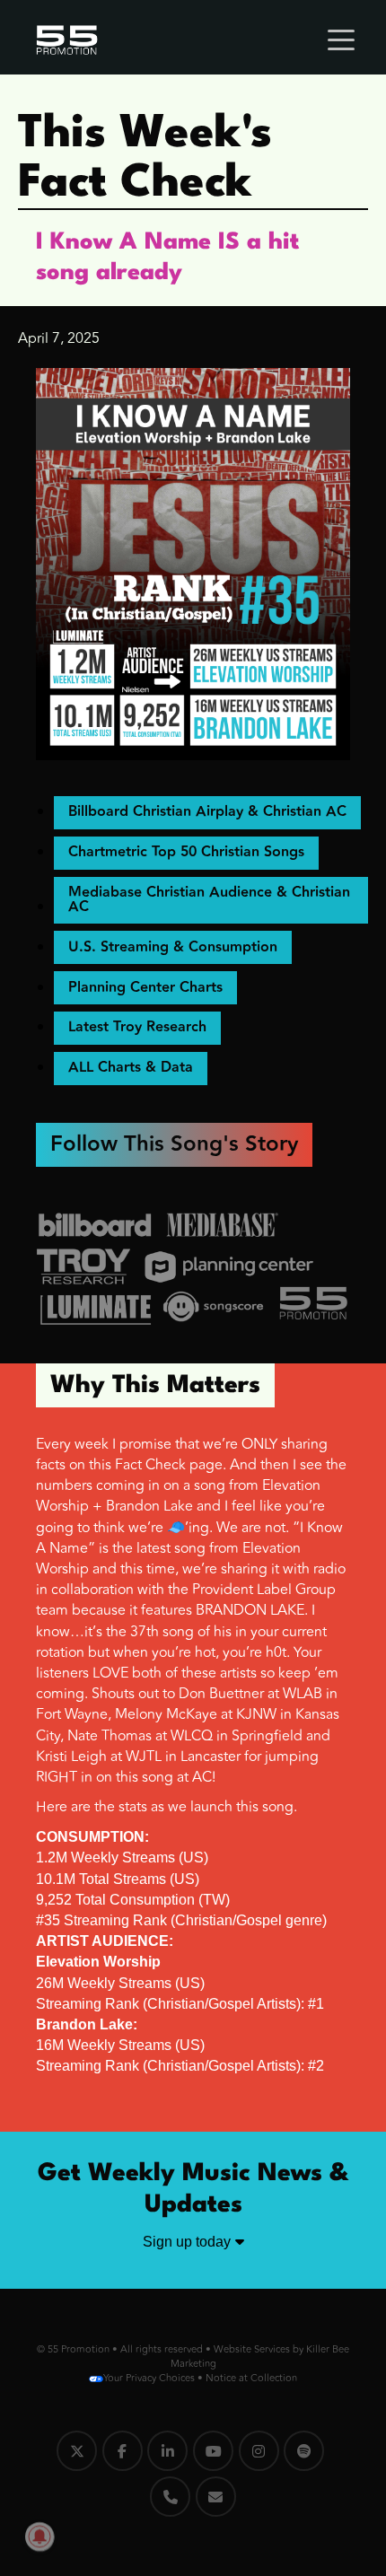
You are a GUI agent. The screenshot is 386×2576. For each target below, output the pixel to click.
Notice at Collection (251, 2378)
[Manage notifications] (39, 2537)
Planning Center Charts (145, 988)
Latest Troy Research (137, 1027)
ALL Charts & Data (131, 1068)
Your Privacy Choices (149, 2378)
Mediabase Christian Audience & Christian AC (209, 900)
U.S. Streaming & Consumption (173, 947)
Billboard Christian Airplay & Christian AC (207, 812)
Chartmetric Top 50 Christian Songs (186, 852)
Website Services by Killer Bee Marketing (260, 2357)
